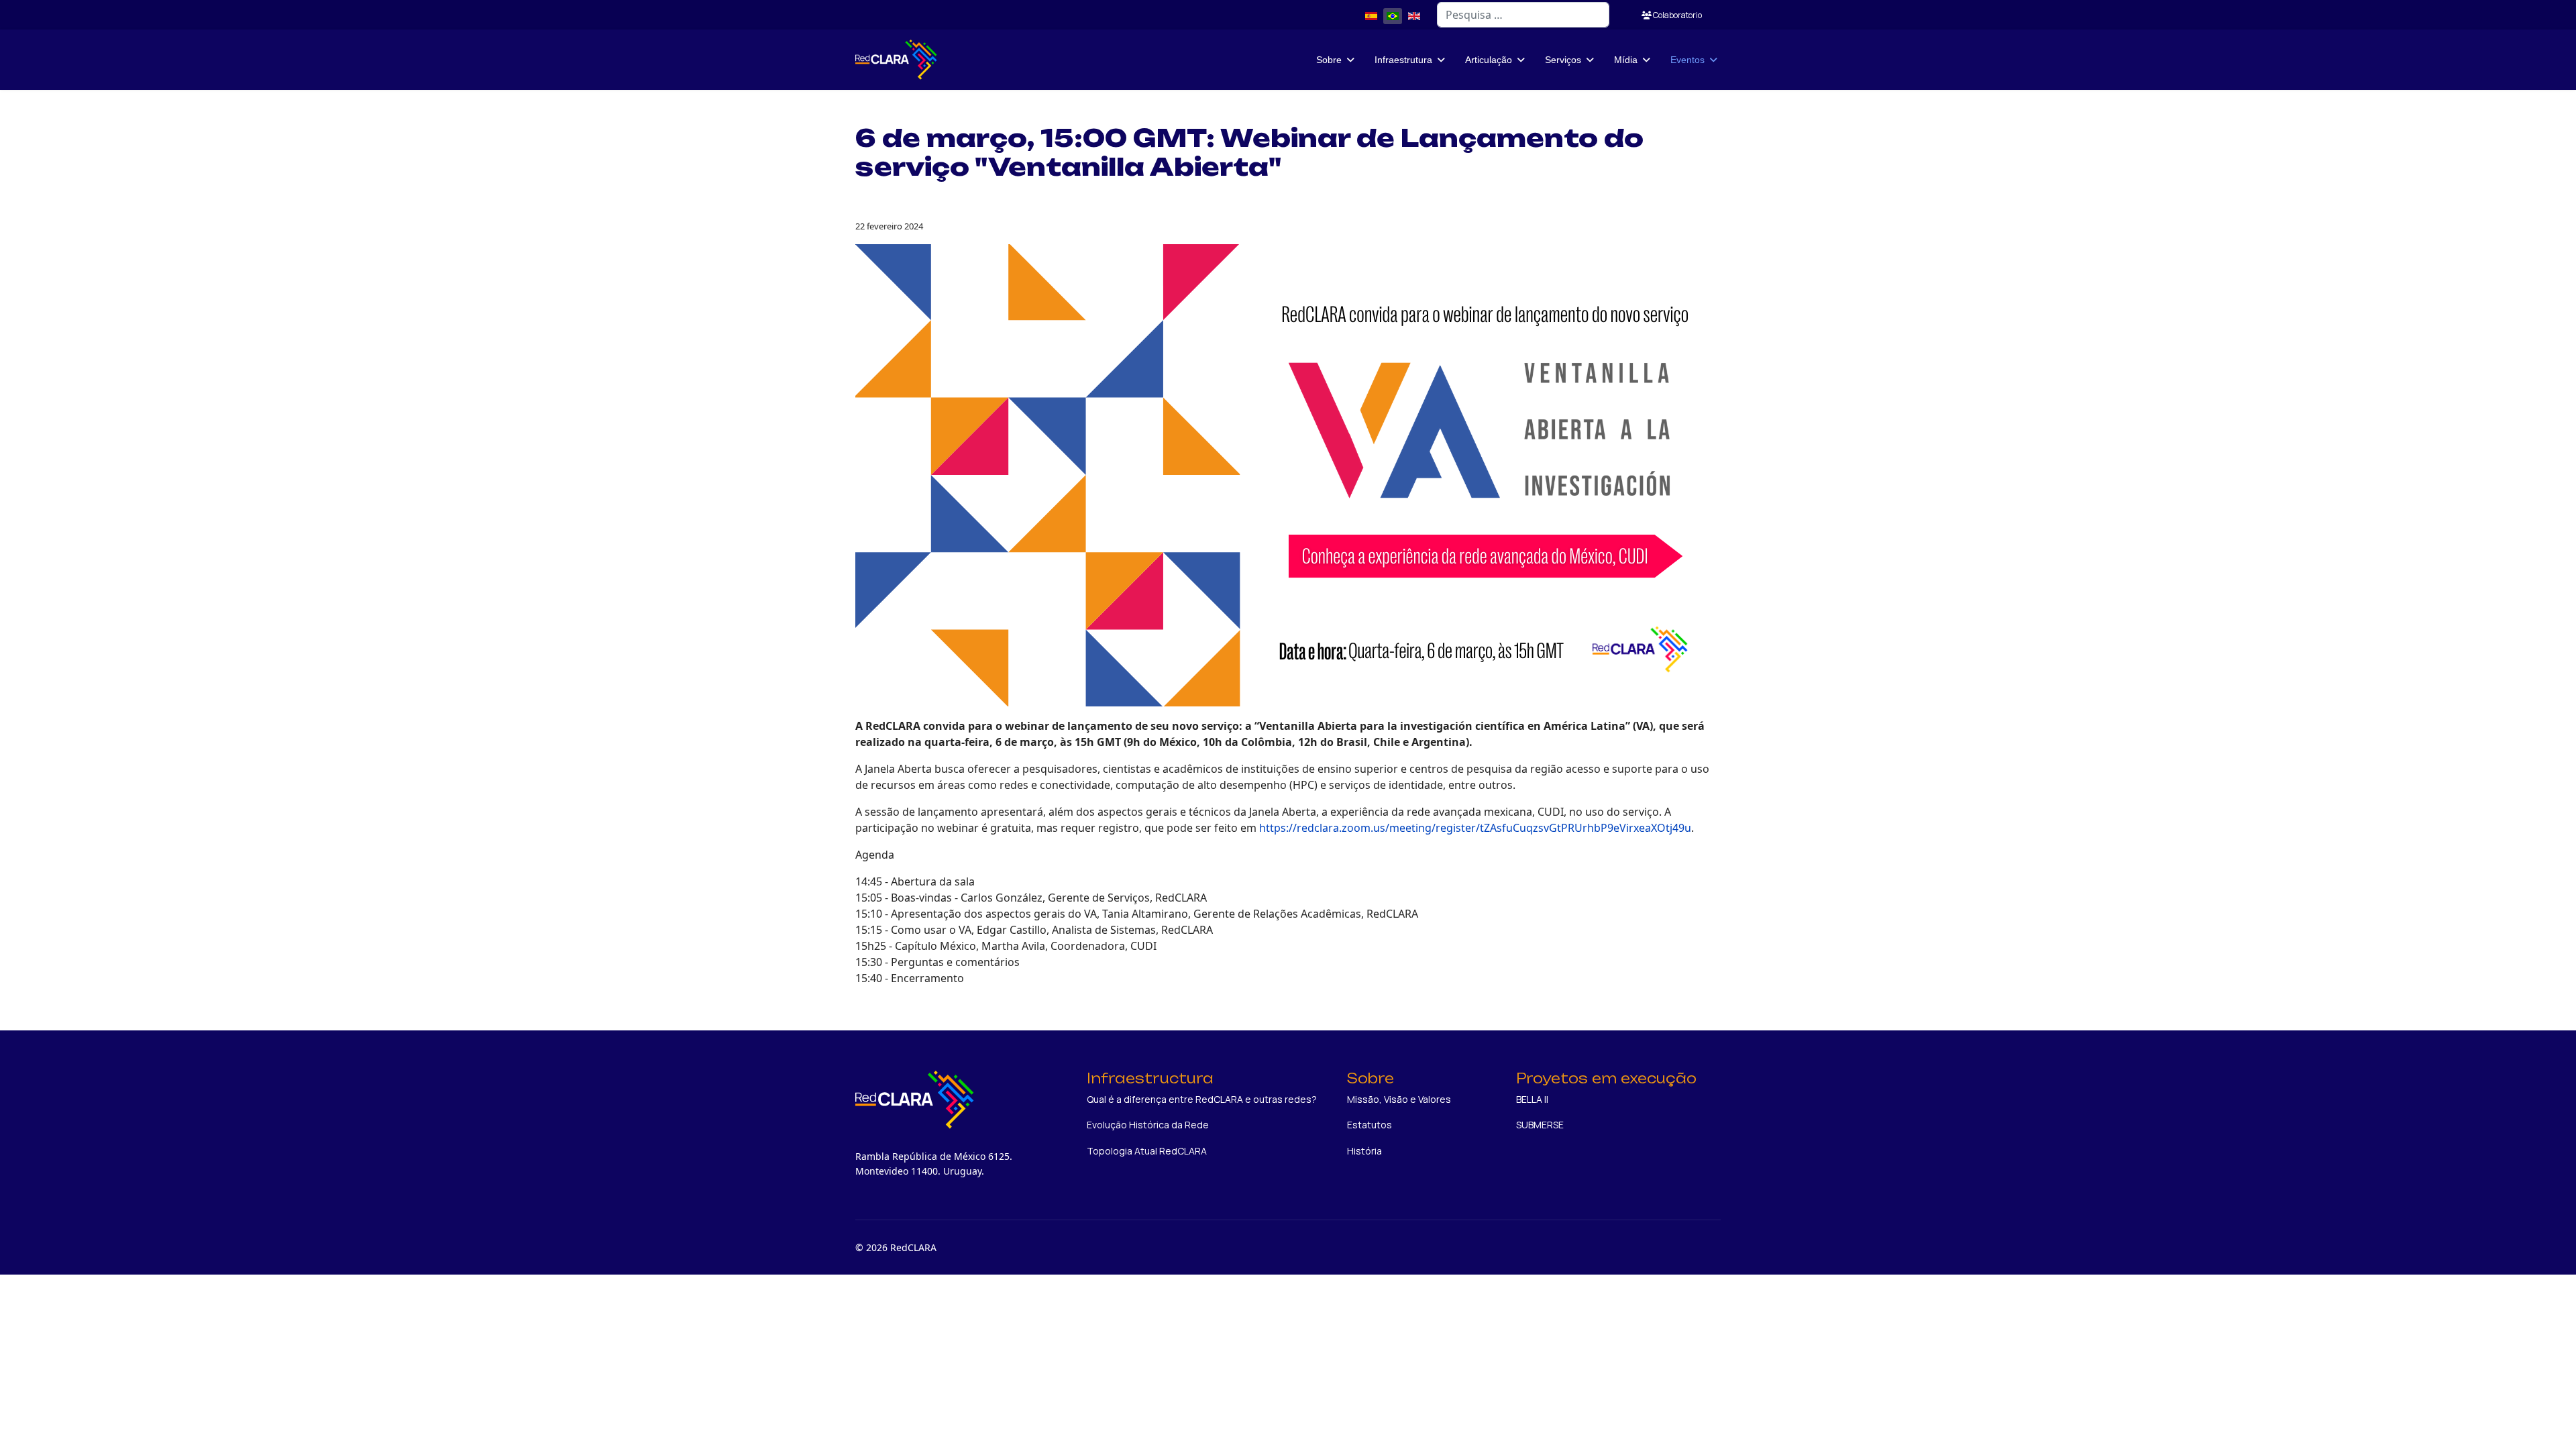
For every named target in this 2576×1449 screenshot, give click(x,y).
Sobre (1329, 60)
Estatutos (1370, 1125)
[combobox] (1523, 15)
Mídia (1626, 60)
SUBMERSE (1540, 1125)
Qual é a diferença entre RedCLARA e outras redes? (1202, 1099)
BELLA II (1532, 1099)
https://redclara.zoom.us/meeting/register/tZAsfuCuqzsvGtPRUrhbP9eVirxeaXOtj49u (1475, 828)
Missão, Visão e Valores (1399, 1099)
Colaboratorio (1677, 15)
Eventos (1687, 60)
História (1364, 1151)
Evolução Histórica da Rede (1148, 1125)
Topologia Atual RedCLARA (1147, 1151)
